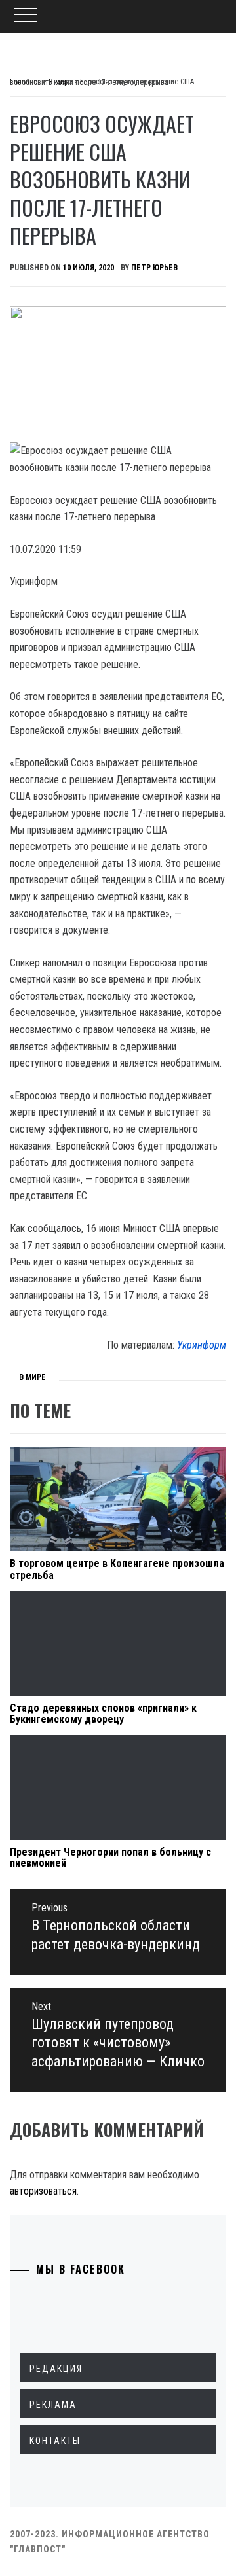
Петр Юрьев (154, 268)
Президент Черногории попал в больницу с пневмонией (110, 1858)
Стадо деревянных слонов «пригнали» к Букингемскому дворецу (103, 1714)
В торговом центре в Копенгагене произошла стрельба (117, 1569)
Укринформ (202, 1345)
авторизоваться (43, 2191)
